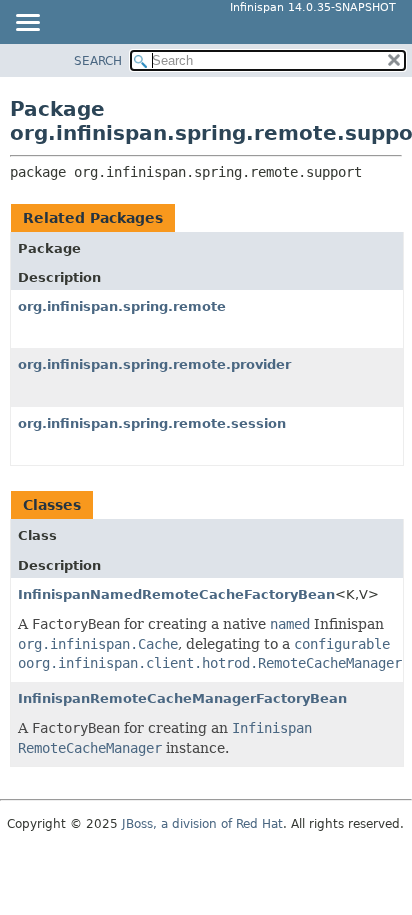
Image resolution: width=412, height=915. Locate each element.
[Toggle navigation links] (27, 24)
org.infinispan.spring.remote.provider (154, 364)
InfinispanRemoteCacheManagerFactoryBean (182, 698)
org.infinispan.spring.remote (122, 306)
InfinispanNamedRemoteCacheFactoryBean (176, 594)
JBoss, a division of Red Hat (202, 824)
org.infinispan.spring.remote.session (152, 423)
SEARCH (98, 61)
